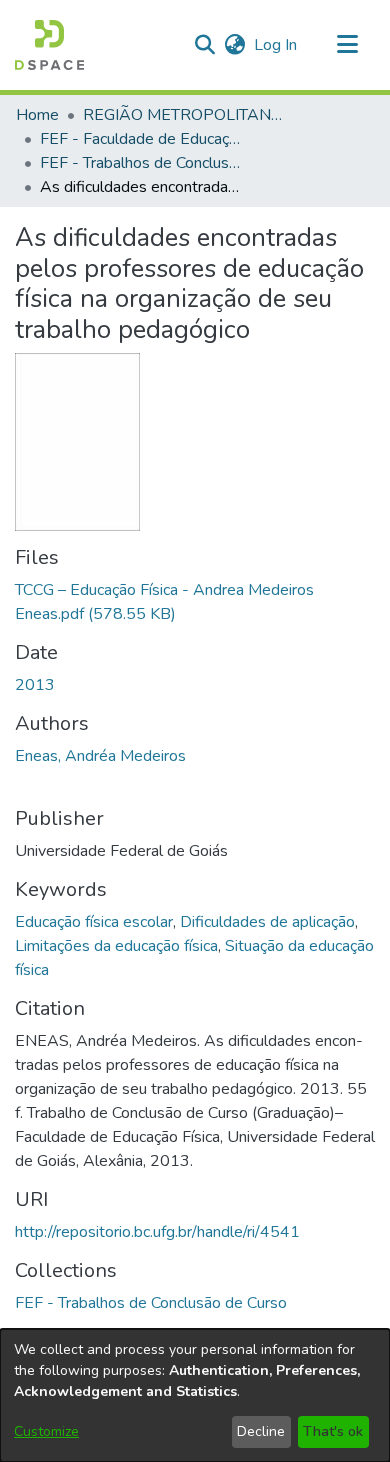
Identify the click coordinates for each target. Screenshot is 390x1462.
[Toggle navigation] (347, 45)
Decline (261, 1431)
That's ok (333, 1431)
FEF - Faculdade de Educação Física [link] (140, 139)
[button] (49, 45)
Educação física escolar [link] (94, 922)
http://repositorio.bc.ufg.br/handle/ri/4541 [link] (157, 1232)
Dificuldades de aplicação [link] (267, 922)
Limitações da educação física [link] (116, 946)
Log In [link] (276, 45)
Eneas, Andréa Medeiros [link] (100, 756)
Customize (46, 1431)
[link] (151, 1303)
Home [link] (37, 115)
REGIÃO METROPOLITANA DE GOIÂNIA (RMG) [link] (183, 115)
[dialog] (195, 1395)
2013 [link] (35, 685)
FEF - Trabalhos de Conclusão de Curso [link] (140, 163)
